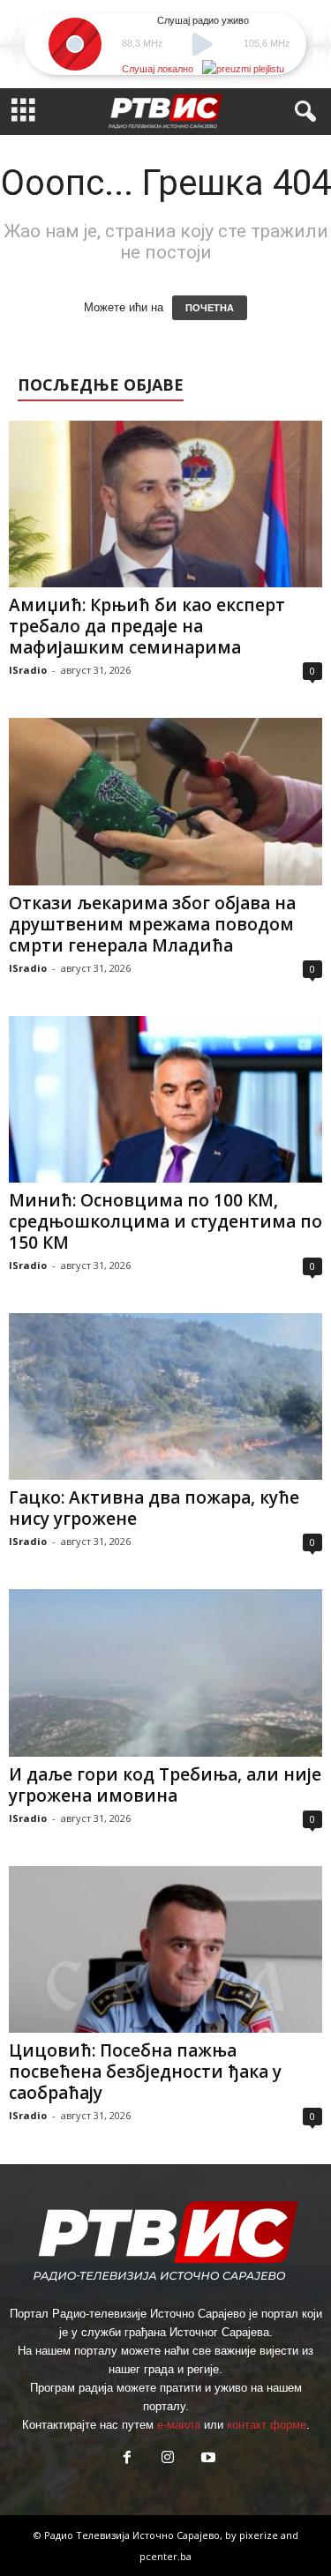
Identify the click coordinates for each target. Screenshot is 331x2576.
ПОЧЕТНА (210, 308)
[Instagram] (168, 2459)
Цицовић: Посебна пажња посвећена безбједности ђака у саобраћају (145, 2072)
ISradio (28, 670)
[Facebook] (127, 2459)
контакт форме (267, 2425)
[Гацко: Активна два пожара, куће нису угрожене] (165, 1396)
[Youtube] (207, 2459)
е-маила (179, 2425)
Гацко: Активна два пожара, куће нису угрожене (154, 1508)
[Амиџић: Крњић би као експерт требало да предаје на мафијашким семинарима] (165, 504)
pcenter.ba (165, 2556)
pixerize (260, 2535)
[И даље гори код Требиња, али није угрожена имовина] (165, 1673)
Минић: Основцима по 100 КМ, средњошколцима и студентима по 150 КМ (165, 1221)
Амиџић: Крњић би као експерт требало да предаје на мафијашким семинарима (147, 626)
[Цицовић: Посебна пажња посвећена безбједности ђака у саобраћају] (165, 1949)
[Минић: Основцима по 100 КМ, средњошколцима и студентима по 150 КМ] (165, 1099)
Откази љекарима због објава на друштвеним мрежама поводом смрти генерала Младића (152, 924)
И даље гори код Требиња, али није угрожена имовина (165, 1785)
